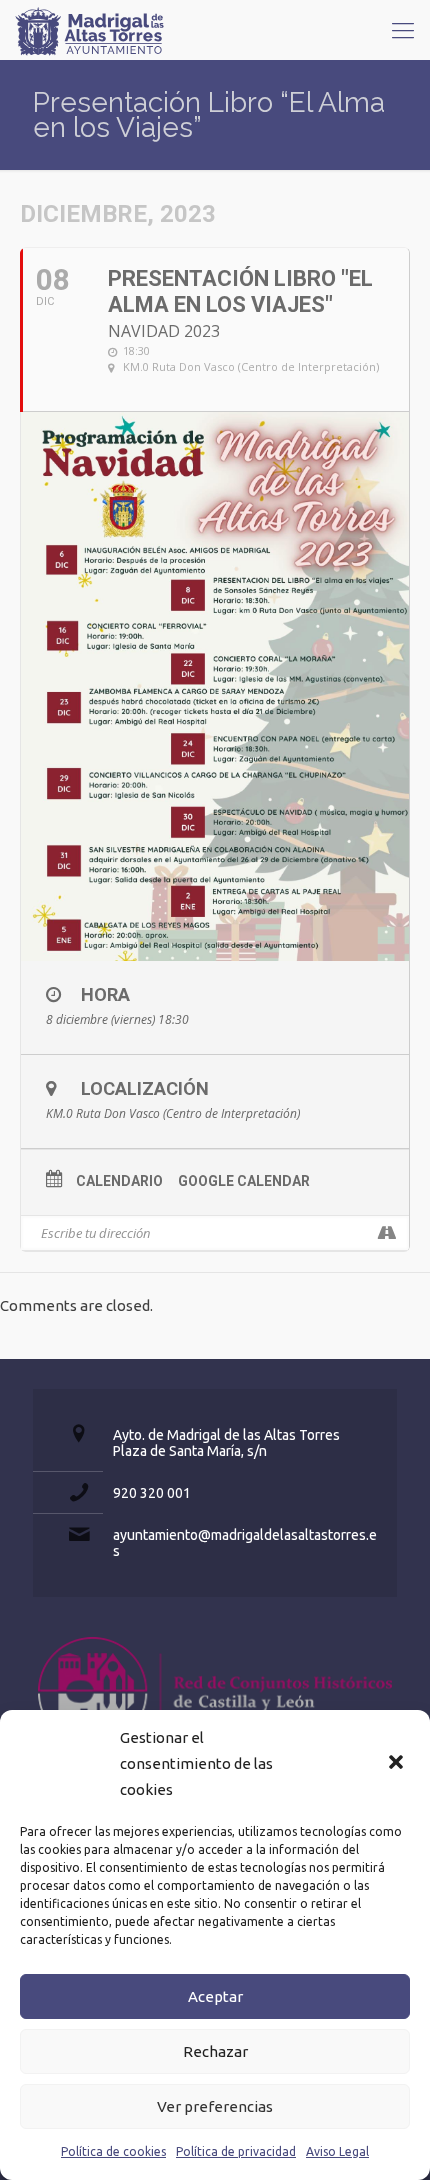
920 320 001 (152, 1493)
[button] (398, 1764)
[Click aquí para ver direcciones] (386, 1233)
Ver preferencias (215, 2106)
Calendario (119, 1181)
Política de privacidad (236, 2151)
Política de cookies (113, 2151)
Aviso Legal (337, 2151)
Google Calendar (244, 1181)
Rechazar (215, 2051)
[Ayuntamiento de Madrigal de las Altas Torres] (90, 30)
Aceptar (215, 1996)
